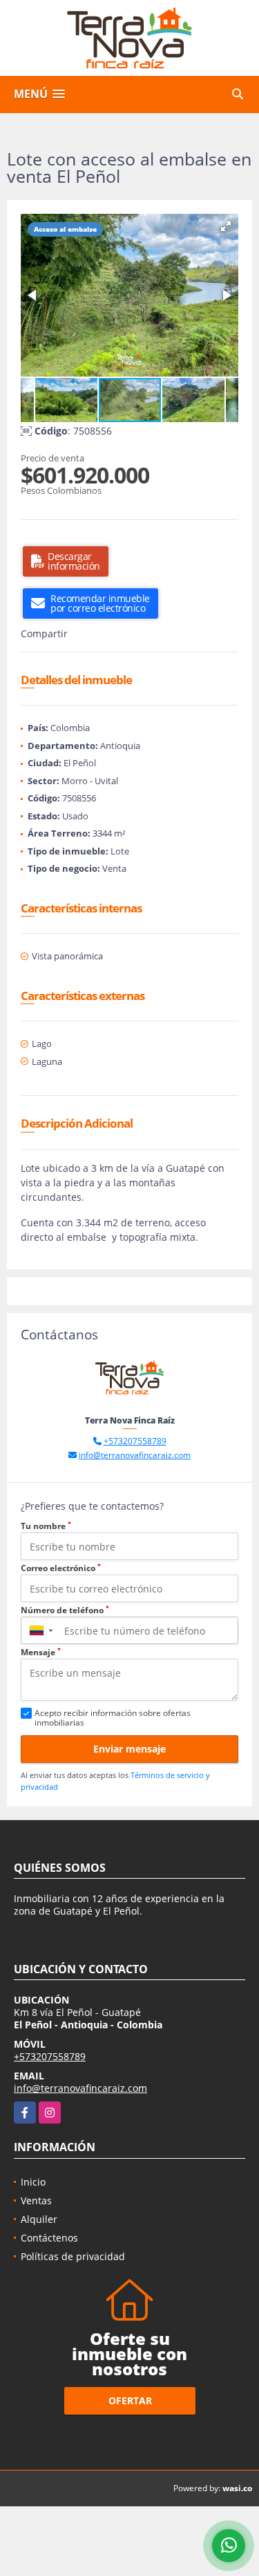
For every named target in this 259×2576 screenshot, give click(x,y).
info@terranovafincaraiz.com (135, 1455)
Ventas (36, 2200)
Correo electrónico (61, 1568)
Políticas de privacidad (73, 2256)
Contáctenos (49, 2238)
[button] (226, 226)
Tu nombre (46, 1526)
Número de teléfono (65, 1610)
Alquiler (39, 2219)
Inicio (33, 2182)
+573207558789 (135, 1441)
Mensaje (41, 1652)
